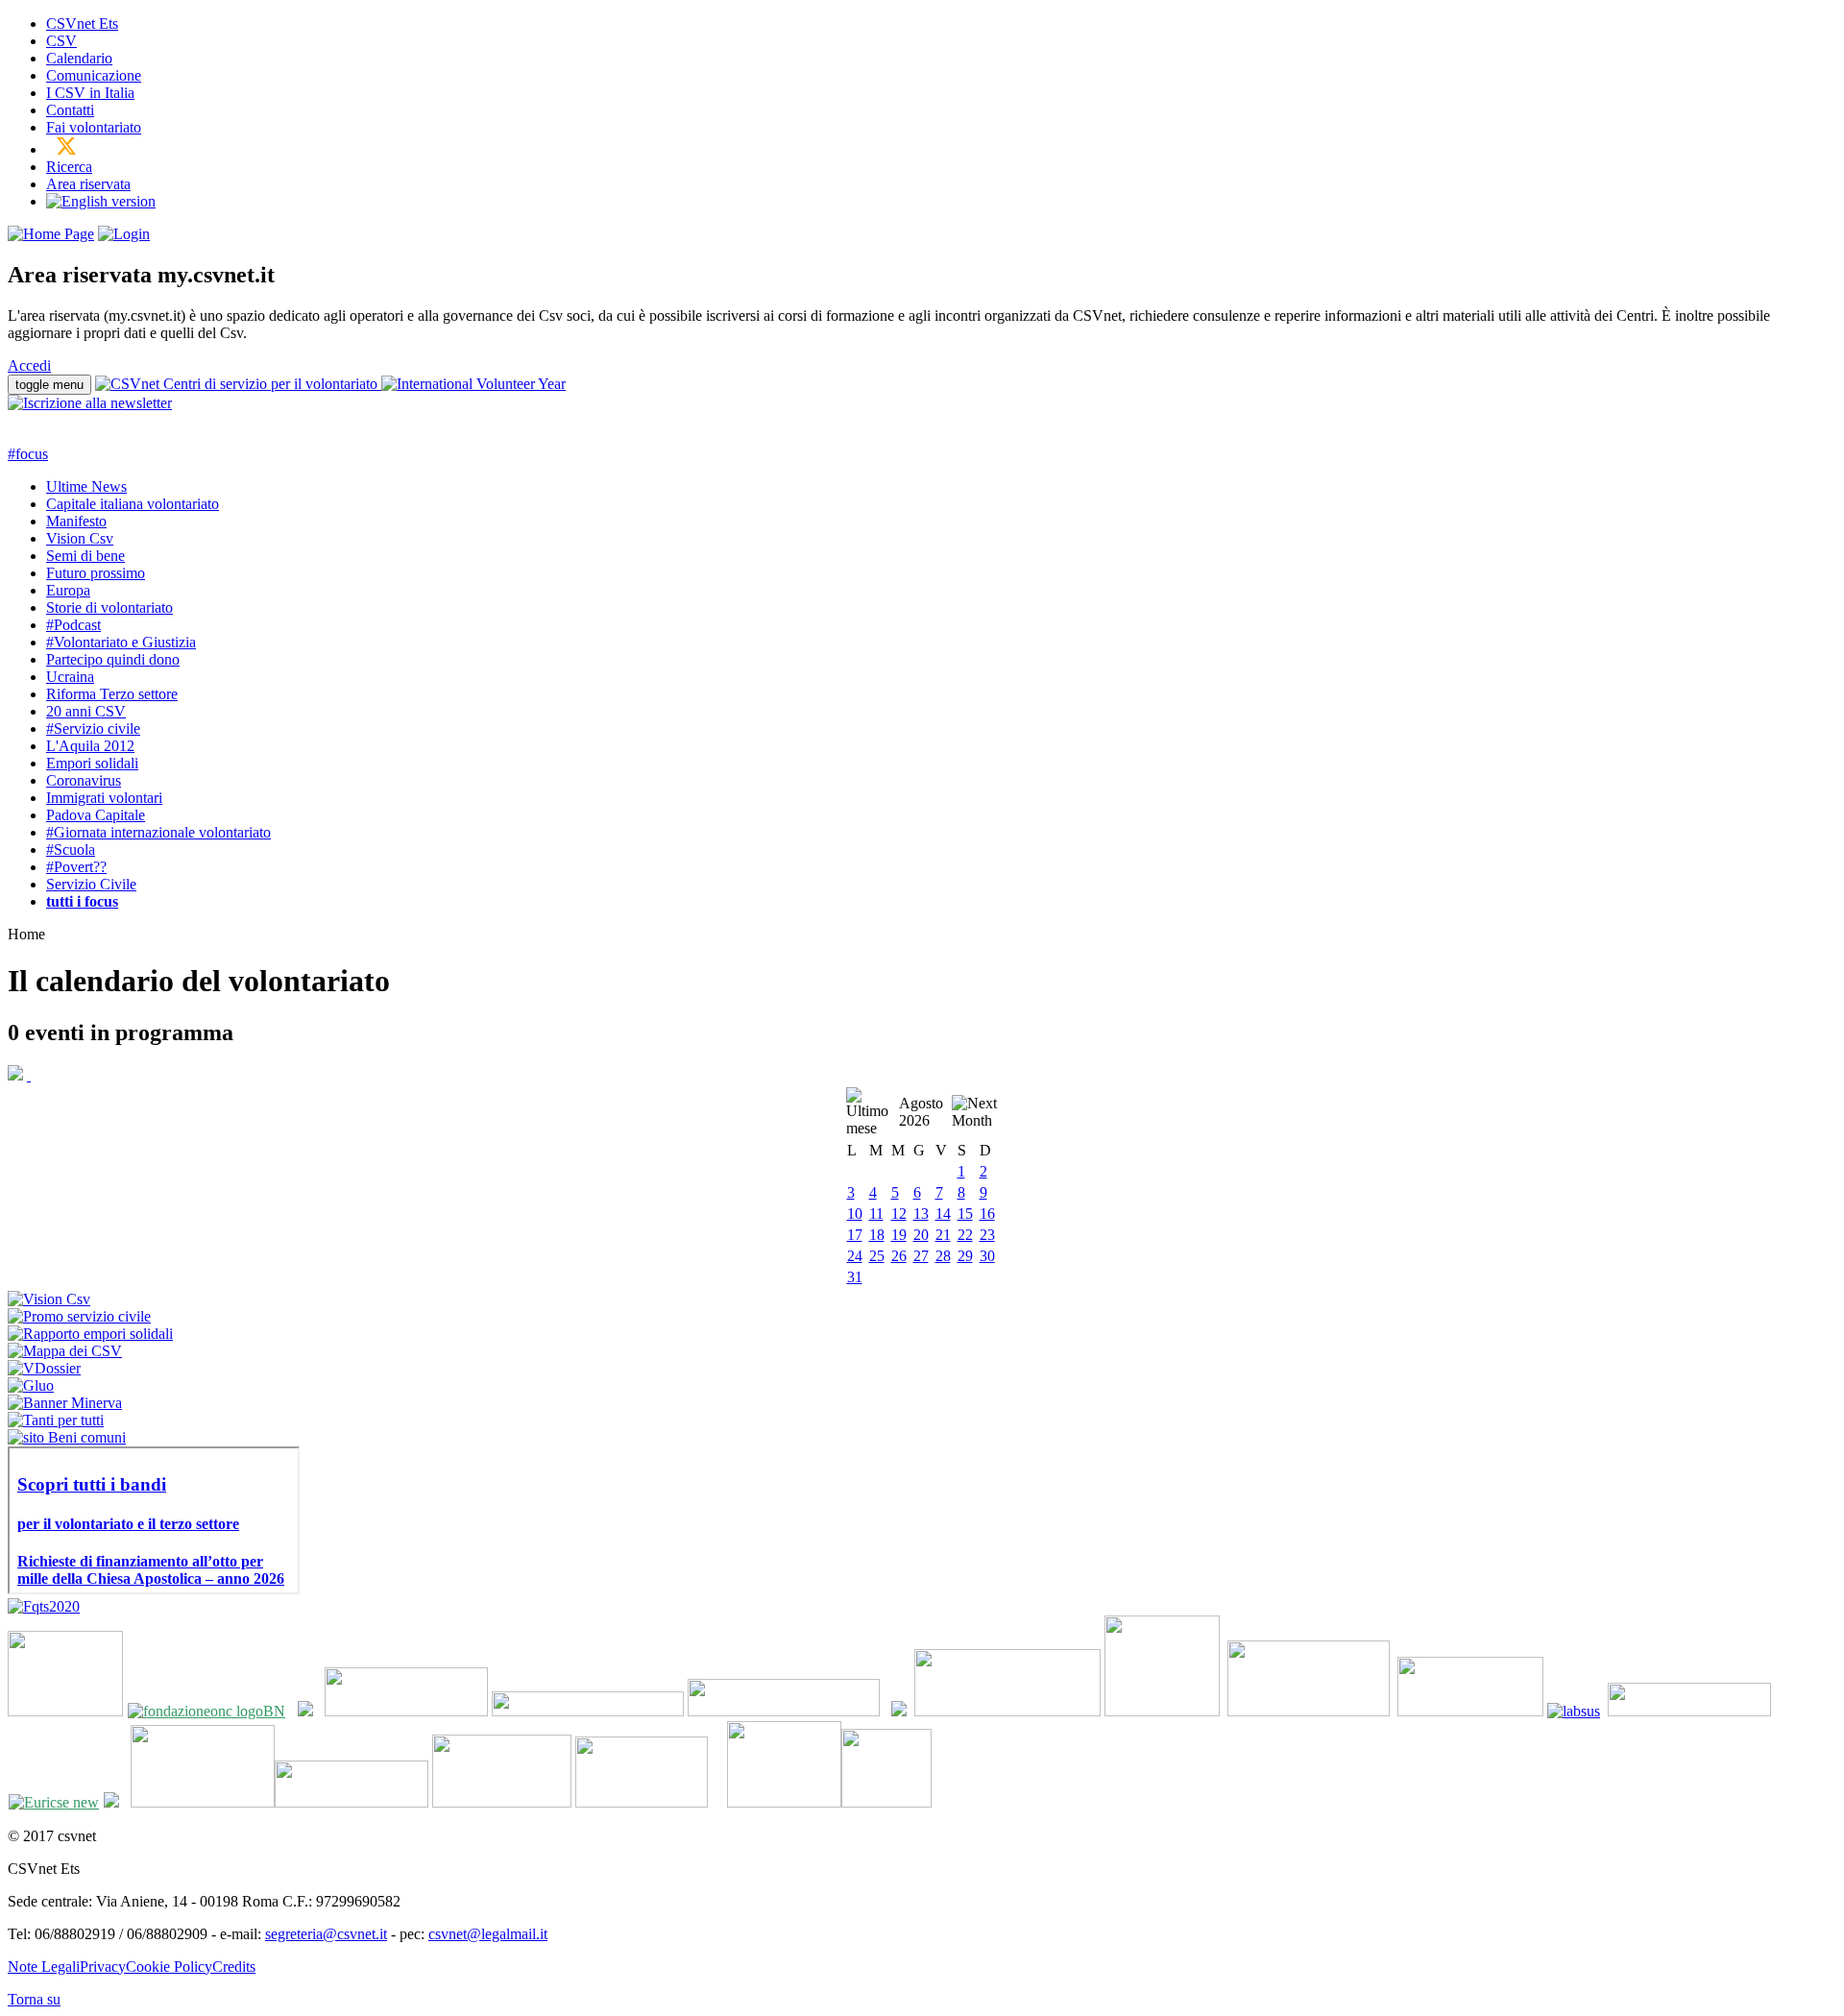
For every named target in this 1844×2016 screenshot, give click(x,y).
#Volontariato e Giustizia (121, 642)
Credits (234, 1967)
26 (899, 1256)
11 (876, 1214)
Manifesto (76, 521)
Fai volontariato (94, 127)
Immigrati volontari (104, 798)
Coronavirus (84, 780)
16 (987, 1214)
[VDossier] (44, 1368)
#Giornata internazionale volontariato (158, 832)
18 (877, 1235)
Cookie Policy (169, 1967)
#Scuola (71, 850)
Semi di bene (85, 556)
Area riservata (88, 184)
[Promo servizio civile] (79, 1316)
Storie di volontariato (109, 607)
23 (987, 1235)
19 (899, 1235)
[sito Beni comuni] (67, 1437)
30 (987, 1256)
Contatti (70, 110)
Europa (68, 590)
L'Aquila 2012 (90, 746)
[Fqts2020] (44, 1606)
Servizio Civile (91, 884)
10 (855, 1214)
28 (943, 1256)
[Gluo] (31, 1385)
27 (921, 1256)
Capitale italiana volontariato (133, 504)
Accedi (29, 365)
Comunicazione (94, 75)
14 (943, 1214)
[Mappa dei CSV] (65, 1351)
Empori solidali (92, 763)
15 (965, 1214)
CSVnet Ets (82, 24)
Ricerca (69, 167)
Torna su (34, 1999)
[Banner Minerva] (65, 1403)
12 (899, 1214)
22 (965, 1235)
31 (855, 1277)
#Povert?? (76, 867)
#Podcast (73, 625)
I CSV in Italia (90, 93)
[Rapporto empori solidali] (90, 1334)
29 (965, 1256)
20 (921, 1235)
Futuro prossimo (96, 573)
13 (921, 1214)
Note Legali (44, 1967)
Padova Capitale (96, 815)
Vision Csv (80, 538)
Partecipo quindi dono (113, 659)
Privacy (103, 1967)
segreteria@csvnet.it (326, 1934)
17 (855, 1235)
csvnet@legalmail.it (488, 1934)
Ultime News (86, 486)
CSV (61, 41)
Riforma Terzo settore (112, 694)
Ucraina (70, 677)
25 (877, 1256)
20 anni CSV (86, 711)
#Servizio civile (93, 729)
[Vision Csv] (49, 1299)
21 (943, 1235)
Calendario (79, 58)
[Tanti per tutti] (56, 1420)
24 (855, 1256)
